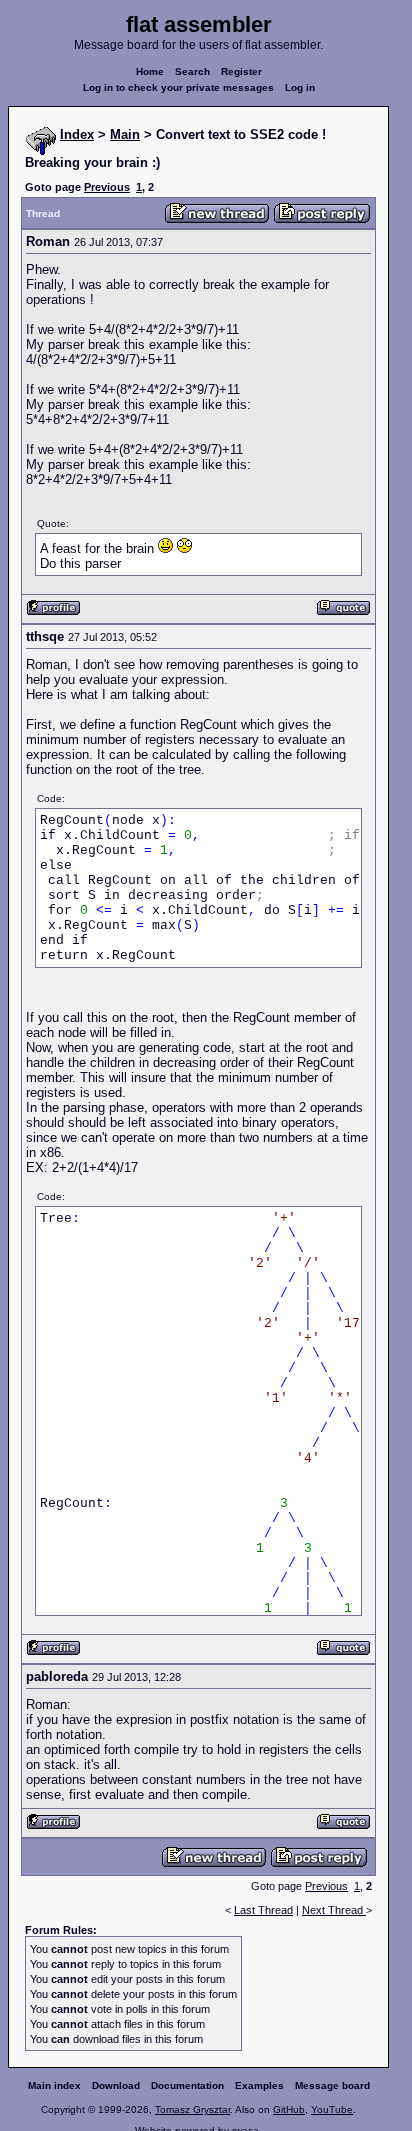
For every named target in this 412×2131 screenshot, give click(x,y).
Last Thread (263, 1910)
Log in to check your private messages (178, 87)
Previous (107, 187)
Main (125, 134)
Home (150, 71)
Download (116, 2085)
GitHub (289, 2109)
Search (192, 71)
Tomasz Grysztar (192, 2109)
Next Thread (334, 1910)
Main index (54, 2085)
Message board (332, 2085)
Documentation (187, 2085)
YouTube (332, 2109)
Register (241, 71)
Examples (259, 2085)
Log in (300, 87)
